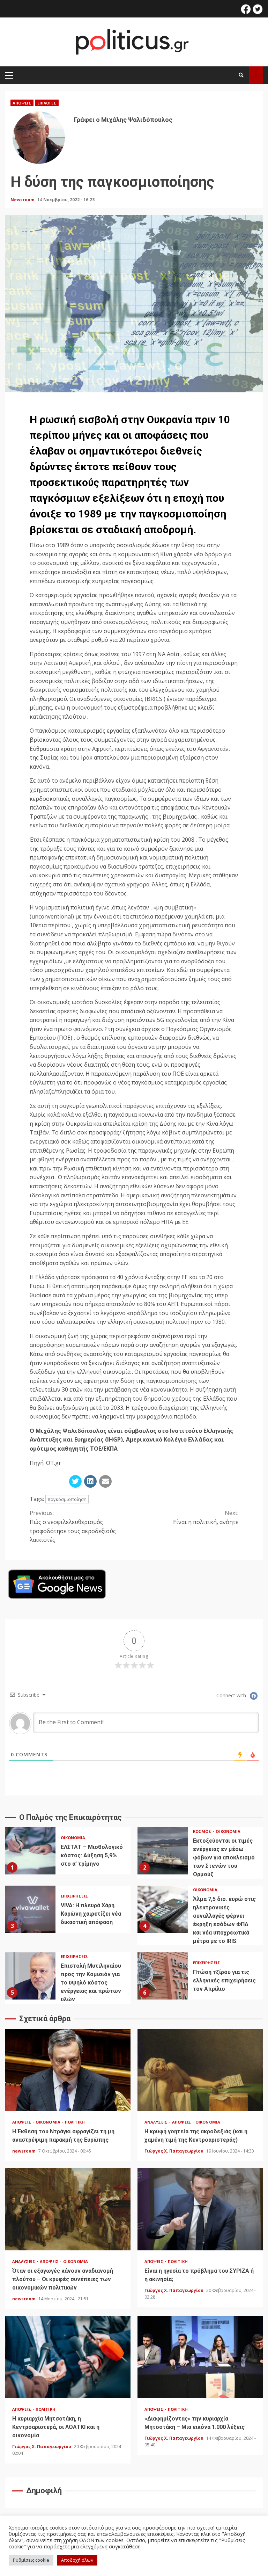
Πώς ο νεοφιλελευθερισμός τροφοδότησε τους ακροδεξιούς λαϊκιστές (73, 1526)
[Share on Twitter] (75, 1481)
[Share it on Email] (105, 1481)
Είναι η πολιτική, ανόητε (206, 1517)
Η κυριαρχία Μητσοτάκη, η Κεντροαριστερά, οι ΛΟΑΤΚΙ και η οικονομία (68, 2357)
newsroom (24, 2151)
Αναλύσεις (157, 2122)
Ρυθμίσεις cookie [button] (31, 2560)
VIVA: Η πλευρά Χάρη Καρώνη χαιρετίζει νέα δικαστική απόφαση (30, 1909)
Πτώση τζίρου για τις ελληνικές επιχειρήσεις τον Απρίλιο (163, 1976)
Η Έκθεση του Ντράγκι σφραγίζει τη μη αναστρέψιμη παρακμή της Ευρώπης (68, 2070)
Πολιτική (75, 2122)
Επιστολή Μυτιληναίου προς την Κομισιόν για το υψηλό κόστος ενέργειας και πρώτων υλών (30, 1976)
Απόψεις (22, 103)
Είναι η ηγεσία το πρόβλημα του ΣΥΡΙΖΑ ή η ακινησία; (200, 2209)
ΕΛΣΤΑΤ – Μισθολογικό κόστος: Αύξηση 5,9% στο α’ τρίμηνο (30, 1851)
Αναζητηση (256, 75)
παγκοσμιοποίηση (67, 1499)
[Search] (241, 75)
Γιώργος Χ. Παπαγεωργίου (174, 2151)
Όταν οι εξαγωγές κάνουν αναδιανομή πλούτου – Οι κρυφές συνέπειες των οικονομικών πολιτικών (68, 2209)
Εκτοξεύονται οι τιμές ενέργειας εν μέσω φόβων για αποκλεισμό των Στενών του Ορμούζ (163, 1851)
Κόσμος (203, 1831)
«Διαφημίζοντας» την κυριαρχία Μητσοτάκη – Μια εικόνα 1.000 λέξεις (200, 2357)
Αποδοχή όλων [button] (77, 2560)
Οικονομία (73, 1838)
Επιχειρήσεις (74, 1896)
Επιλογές (47, 103)
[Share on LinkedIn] (90, 1481)
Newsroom (23, 200)
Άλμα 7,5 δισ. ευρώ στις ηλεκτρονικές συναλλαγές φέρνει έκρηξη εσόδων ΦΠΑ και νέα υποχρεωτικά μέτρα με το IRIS (163, 1909)
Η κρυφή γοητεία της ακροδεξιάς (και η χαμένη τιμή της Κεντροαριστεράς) (200, 2070)
